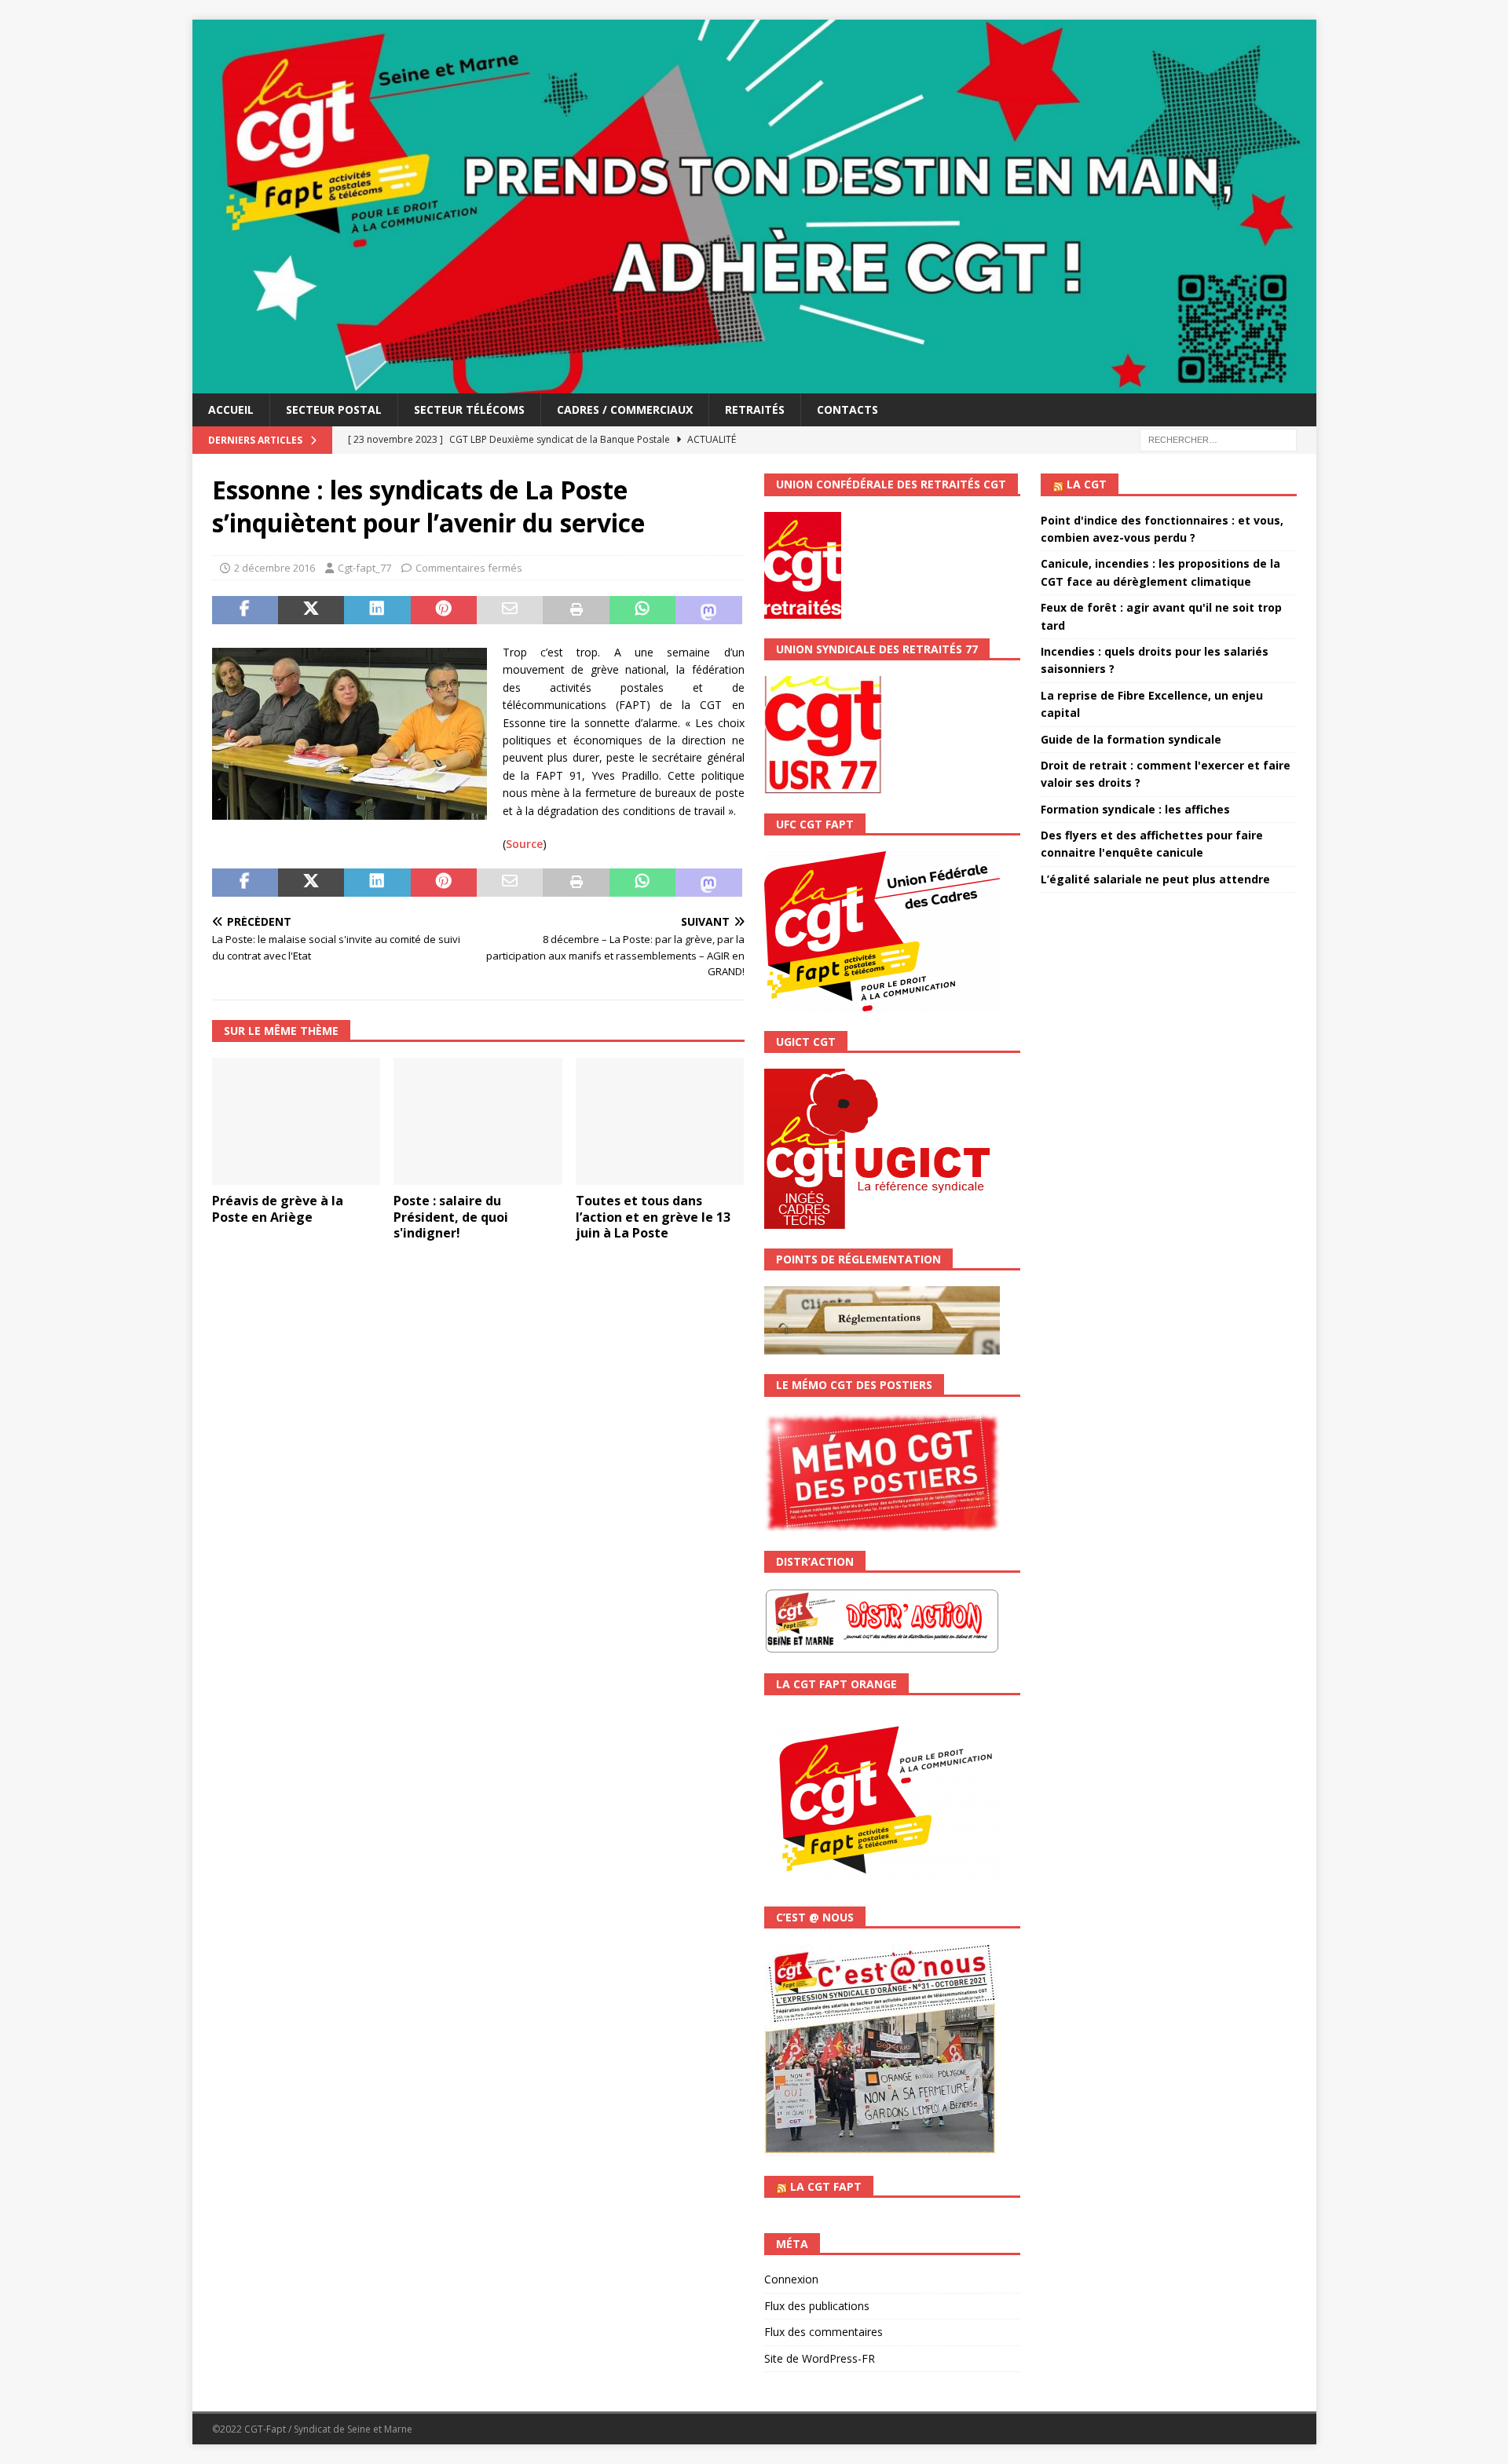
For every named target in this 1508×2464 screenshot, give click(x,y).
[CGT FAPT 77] (754, 384)
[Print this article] (576, 610)
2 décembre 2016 (275, 568)
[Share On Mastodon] (708, 610)
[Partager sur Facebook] (245, 610)
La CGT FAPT (826, 2186)
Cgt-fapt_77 (364, 568)
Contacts (847, 409)
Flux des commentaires (824, 2332)
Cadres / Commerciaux (625, 409)
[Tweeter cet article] (311, 610)
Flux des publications (817, 2306)
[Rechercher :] (1218, 439)
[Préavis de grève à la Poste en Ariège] (296, 1121)
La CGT (1087, 484)
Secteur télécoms (469, 409)
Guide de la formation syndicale (1131, 739)
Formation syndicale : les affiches (1135, 809)
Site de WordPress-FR (820, 2358)
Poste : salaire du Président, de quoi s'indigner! (451, 1217)
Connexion (791, 2279)
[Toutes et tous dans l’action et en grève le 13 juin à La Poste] (660, 1121)
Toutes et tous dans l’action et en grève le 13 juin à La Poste (653, 1217)
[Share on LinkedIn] (377, 610)
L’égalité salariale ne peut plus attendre (1155, 879)
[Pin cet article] (444, 610)
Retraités (755, 409)
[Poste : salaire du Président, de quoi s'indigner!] (478, 1121)
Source (524, 844)
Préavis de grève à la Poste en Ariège (278, 1209)
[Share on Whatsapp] (642, 610)
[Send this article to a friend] (510, 610)
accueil (231, 409)
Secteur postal (334, 409)
